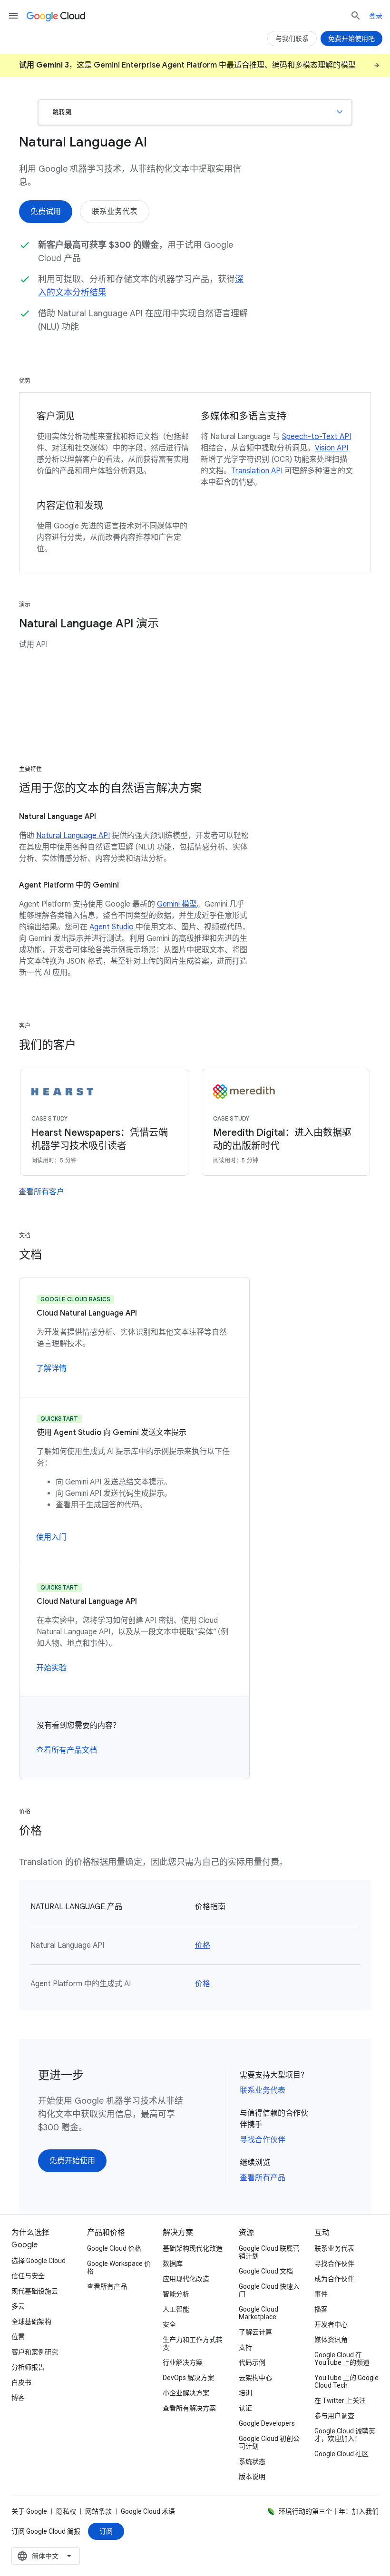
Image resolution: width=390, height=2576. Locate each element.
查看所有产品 (263, 2178)
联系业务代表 (263, 2090)
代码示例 (252, 2362)
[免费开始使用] (72, 2161)
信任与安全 (28, 2276)
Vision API (331, 448)
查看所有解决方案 (189, 2408)
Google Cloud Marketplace (258, 2313)
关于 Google (29, 2511)
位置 (18, 2337)
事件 (321, 2294)
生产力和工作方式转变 (193, 2343)
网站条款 (98, 2511)
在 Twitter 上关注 (340, 2400)
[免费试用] (46, 212)
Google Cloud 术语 (148, 2511)
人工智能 (176, 2309)
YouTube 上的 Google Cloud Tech (346, 2381)
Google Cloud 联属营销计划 (269, 2252)
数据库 (173, 2264)
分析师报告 (28, 2367)
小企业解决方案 (186, 2393)
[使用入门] (51, 1537)
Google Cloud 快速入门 (269, 2290)
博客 (18, 2398)
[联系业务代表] (115, 212)
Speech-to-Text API (317, 437)
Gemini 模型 (177, 904)
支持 (245, 2347)
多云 (18, 2306)
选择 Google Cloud (39, 2261)
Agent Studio (112, 927)
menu (13, 16)
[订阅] (106, 2531)
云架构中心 (255, 2378)
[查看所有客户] (41, 1192)
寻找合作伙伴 (263, 2140)
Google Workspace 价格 (119, 2267)
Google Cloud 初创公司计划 (269, 2442)
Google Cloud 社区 (341, 2454)
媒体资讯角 (331, 2340)
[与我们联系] (292, 39)
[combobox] (46, 2556)
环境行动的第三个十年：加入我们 (329, 2511)
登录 (376, 16)
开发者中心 (331, 2324)
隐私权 (66, 2511)
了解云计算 (255, 2332)
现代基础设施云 (35, 2291)
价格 (203, 1945)
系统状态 (252, 2461)
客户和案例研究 (35, 2352)
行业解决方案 (183, 2362)
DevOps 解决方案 (188, 2378)
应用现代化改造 (186, 2279)
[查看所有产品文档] (67, 1750)
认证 (245, 2408)
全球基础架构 (31, 2322)
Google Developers (267, 2423)
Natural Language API (73, 836)
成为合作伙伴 (334, 2279)
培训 (245, 2393)
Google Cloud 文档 (266, 2271)
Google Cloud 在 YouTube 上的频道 (342, 2359)
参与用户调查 (334, 2416)
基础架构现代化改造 (193, 2248)
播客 (321, 2309)
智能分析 (176, 2294)
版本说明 (252, 2477)
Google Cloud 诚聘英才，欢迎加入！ (345, 2435)
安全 (169, 2324)
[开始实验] (51, 1668)
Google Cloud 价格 (114, 2248)
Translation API (257, 471)
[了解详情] (51, 1368)
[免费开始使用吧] (351, 39)
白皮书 (21, 2382)
